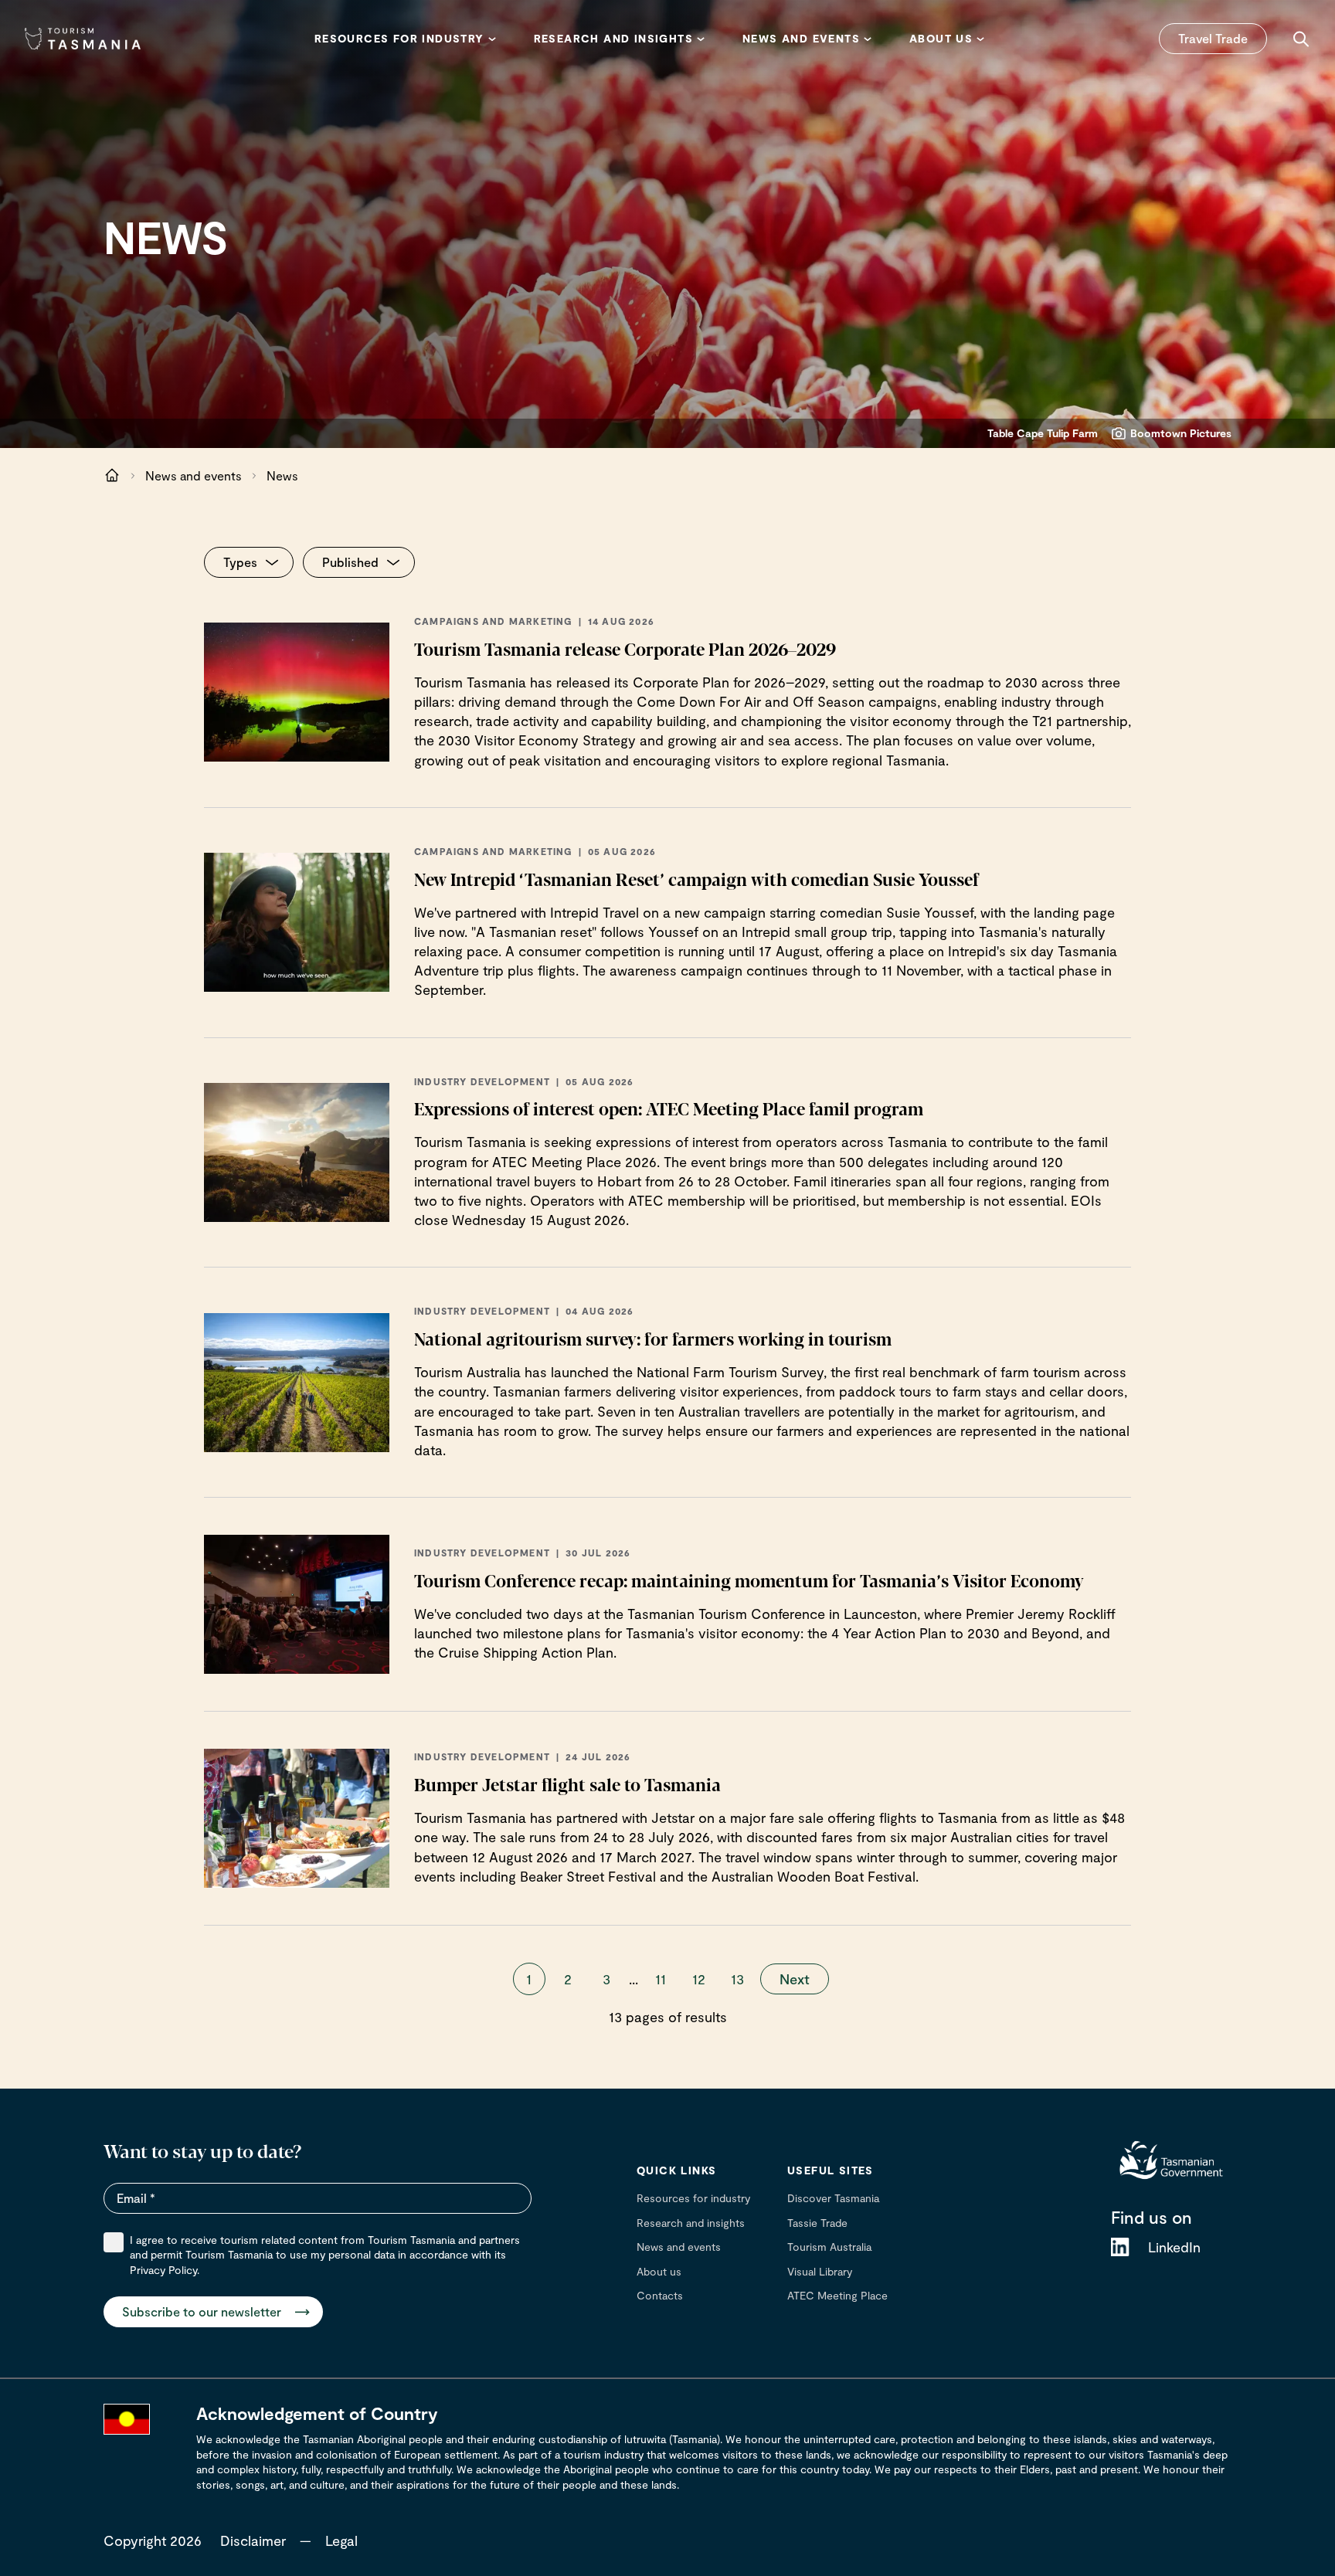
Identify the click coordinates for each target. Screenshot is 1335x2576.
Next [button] (795, 1979)
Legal (341, 2540)
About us (659, 2271)
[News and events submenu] (868, 39)
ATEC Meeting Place (837, 2295)
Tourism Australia (829, 2247)
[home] (1171, 2160)
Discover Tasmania (833, 2198)
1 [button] (529, 1979)
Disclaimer (253, 2540)
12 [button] (699, 1979)
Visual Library (820, 2271)
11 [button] (661, 1979)
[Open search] (1301, 39)
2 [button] (568, 1979)
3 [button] (606, 1979)
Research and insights (691, 2223)
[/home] (112, 476)
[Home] (83, 39)
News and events (194, 475)
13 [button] (737, 1979)
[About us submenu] (980, 39)
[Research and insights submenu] (701, 39)
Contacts (660, 2295)
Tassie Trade (817, 2223)
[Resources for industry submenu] (492, 39)
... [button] (634, 1979)
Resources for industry (693, 2198)
